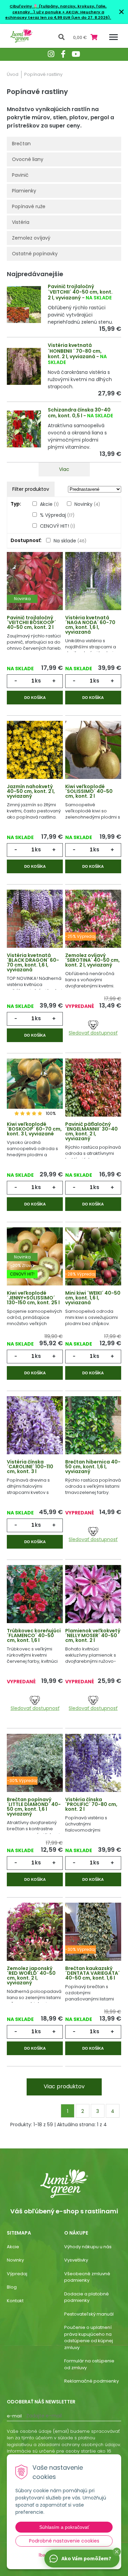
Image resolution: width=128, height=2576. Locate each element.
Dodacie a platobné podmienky (87, 2297)
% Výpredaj (57, 515)
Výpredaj (17, 2274)
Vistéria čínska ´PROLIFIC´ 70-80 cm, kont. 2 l (91, 1804)
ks (38, 681)
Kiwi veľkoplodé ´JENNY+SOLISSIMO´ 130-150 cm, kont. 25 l (33, 1298)
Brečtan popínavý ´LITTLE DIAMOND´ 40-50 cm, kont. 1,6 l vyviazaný (34, 1807)
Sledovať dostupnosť (93, 1033)
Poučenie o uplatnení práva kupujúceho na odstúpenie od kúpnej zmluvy (89, 2337)
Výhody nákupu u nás (88, 2247)
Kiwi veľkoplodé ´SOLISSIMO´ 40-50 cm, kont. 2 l (89, 791)
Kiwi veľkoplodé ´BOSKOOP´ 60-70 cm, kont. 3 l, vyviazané (34, 1129)
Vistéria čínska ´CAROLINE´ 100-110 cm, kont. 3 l (30, 1467)
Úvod (13, 74)
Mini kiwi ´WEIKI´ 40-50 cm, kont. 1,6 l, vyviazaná (93, 1298)
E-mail (14, 2416)
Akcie (49, 504)
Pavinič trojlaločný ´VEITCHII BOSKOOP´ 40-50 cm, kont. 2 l (31, 622)
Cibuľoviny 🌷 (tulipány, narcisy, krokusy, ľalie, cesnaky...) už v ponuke (58, 9)
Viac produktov (64, 2086)
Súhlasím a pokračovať (64, 2527)
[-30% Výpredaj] (35, 1764)
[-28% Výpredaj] (93, 1257)
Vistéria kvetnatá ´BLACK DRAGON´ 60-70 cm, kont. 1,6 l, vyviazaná (33, 962)
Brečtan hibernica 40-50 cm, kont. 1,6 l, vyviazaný (93, 1467)
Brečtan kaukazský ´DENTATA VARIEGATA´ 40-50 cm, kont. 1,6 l (93, 1973)
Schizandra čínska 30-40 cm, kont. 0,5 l (79, 413)
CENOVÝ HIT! (58, 526)
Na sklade (70, 541)
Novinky (87, 504)
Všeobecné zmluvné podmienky (87, 2277)
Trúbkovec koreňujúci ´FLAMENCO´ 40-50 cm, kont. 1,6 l (34, 1635)
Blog (12, 2287)
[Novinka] (35, 582)
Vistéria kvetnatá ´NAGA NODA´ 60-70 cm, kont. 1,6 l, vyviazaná (90, 625)
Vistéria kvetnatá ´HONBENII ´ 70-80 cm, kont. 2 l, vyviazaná (75, 351)
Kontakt (15, 2301)
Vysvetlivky (76, 2260)
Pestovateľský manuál (89, 2314)
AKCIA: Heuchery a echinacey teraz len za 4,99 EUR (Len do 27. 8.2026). (58, 15)
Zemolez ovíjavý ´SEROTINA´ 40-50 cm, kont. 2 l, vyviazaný (93, 960)
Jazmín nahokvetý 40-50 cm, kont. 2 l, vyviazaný (31, 791)
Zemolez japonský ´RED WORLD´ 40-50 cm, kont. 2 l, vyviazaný (31, 1975)
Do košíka (35, 698)
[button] (117, 2552)
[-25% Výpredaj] (93, 919)
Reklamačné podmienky (91, 2381)
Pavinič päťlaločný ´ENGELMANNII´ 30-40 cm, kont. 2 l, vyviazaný (91, 1131)
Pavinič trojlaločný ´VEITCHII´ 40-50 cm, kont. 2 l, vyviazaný (80, 292)
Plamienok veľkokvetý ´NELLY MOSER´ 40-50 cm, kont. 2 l (93, 1635)
